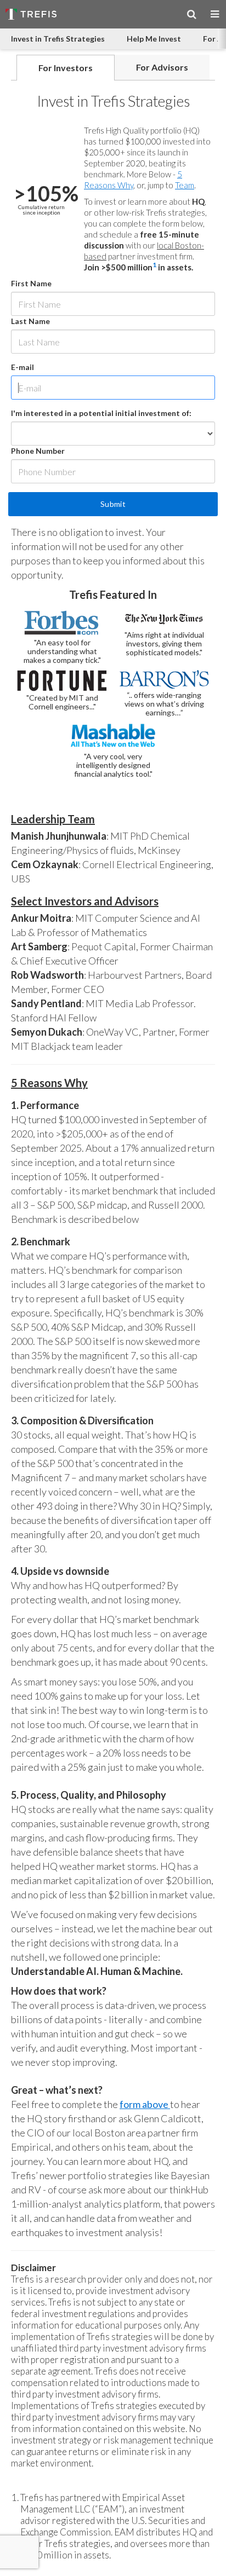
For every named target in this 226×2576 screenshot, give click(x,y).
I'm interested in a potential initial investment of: (101, 413)
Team (185, 185)
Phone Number (38, 451)
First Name (31, 283)
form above (145, 2104)
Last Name (30, 321)
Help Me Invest (154, 39)
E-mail (22, 367)
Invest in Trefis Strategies (58, 39)
